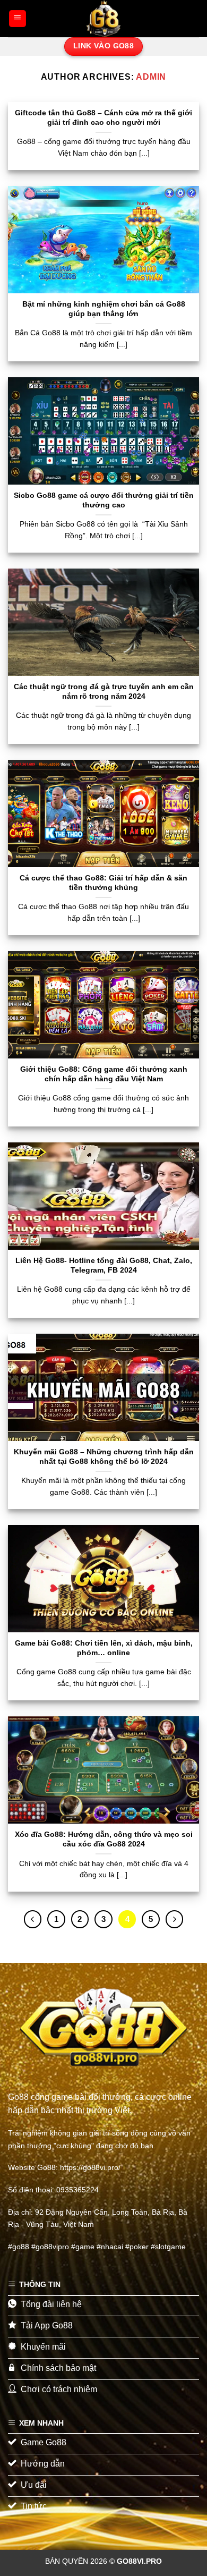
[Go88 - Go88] (103, 19)
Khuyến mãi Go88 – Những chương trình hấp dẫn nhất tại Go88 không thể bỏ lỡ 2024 (104, 1457)
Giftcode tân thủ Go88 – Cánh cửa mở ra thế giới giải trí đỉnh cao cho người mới (103, 118)
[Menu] (18, 19)
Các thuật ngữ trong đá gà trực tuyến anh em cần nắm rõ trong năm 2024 (104, 692)
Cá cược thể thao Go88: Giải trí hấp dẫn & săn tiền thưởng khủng (103, 883)
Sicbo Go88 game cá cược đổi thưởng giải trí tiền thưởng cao (104, 500)
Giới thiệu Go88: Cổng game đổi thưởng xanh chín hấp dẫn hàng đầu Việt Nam (104, 1074)
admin (151, 77)
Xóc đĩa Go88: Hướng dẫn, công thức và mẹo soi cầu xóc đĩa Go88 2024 (104, 1839)
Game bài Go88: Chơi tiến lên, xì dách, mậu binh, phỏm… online (104, 1648)
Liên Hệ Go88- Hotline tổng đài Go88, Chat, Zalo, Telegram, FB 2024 (104, 1265)
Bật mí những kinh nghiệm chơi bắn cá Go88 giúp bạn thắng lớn (104, 309)
